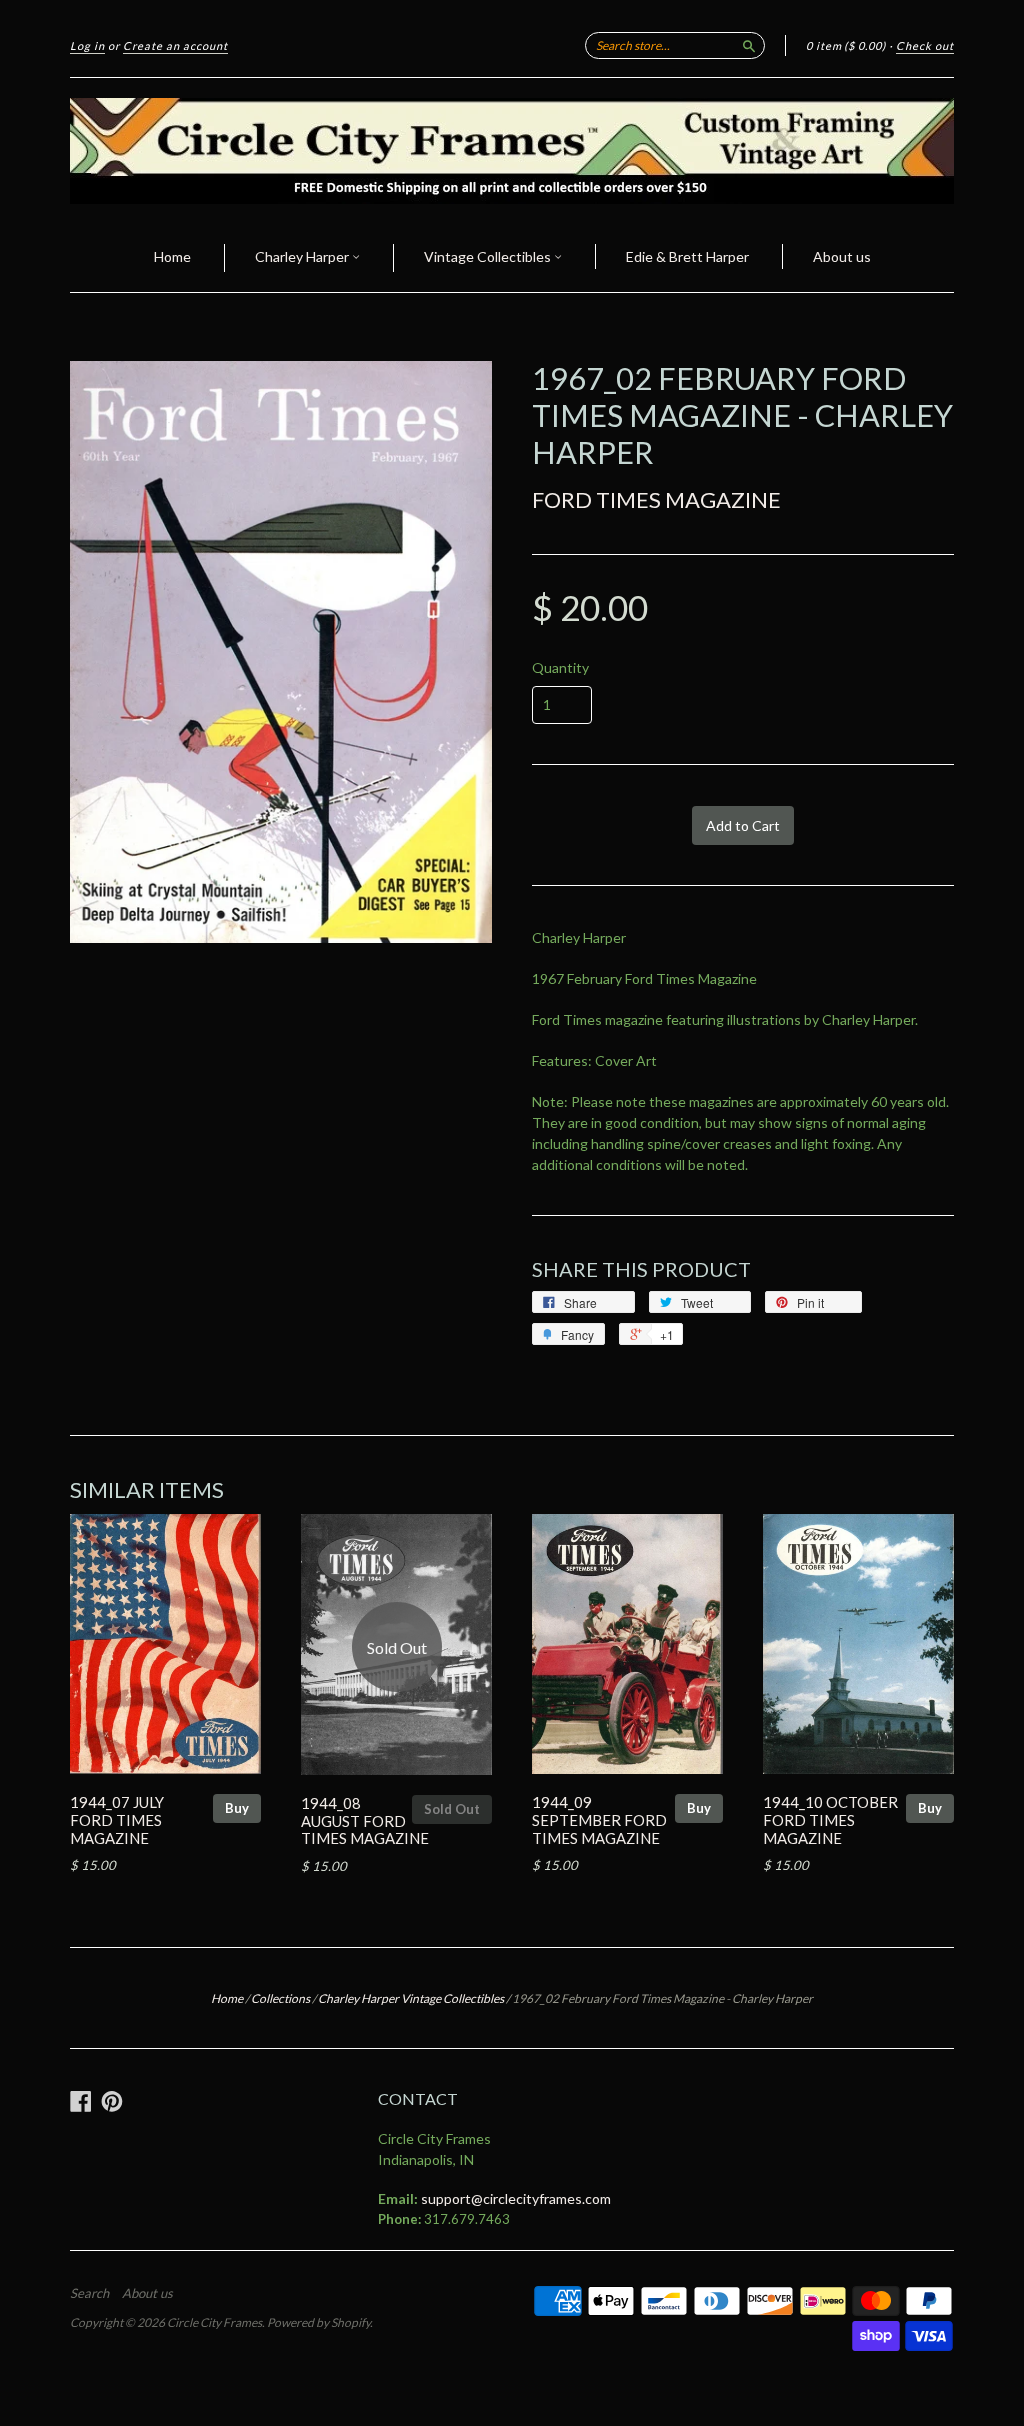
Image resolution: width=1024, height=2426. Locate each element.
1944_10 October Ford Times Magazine (830, 1820)
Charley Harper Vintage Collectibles (411, 1998)
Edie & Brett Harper (687, 256)
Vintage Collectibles (489, 256)
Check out (925, 45)
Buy (237, 1808)
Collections (280, 1998)
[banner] (512, 151)
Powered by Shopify (318, 2322)
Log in (87, 45)
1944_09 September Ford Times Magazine (599, 1820)
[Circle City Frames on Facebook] (81, 2101)
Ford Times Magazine (656, 499)
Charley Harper (303, 256)
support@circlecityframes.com (516, 2198)
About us (842, 256)
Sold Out (452, 1809)
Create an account (175, 45)
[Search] (749, 45)
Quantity (560, 668)
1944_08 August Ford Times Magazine (365, 1821)
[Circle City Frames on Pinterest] (112, 2101)
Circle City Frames (214, 2322)
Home (172, 256)
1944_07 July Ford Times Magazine (117, 1820)
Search (89, 2293)
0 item (846, 45)
